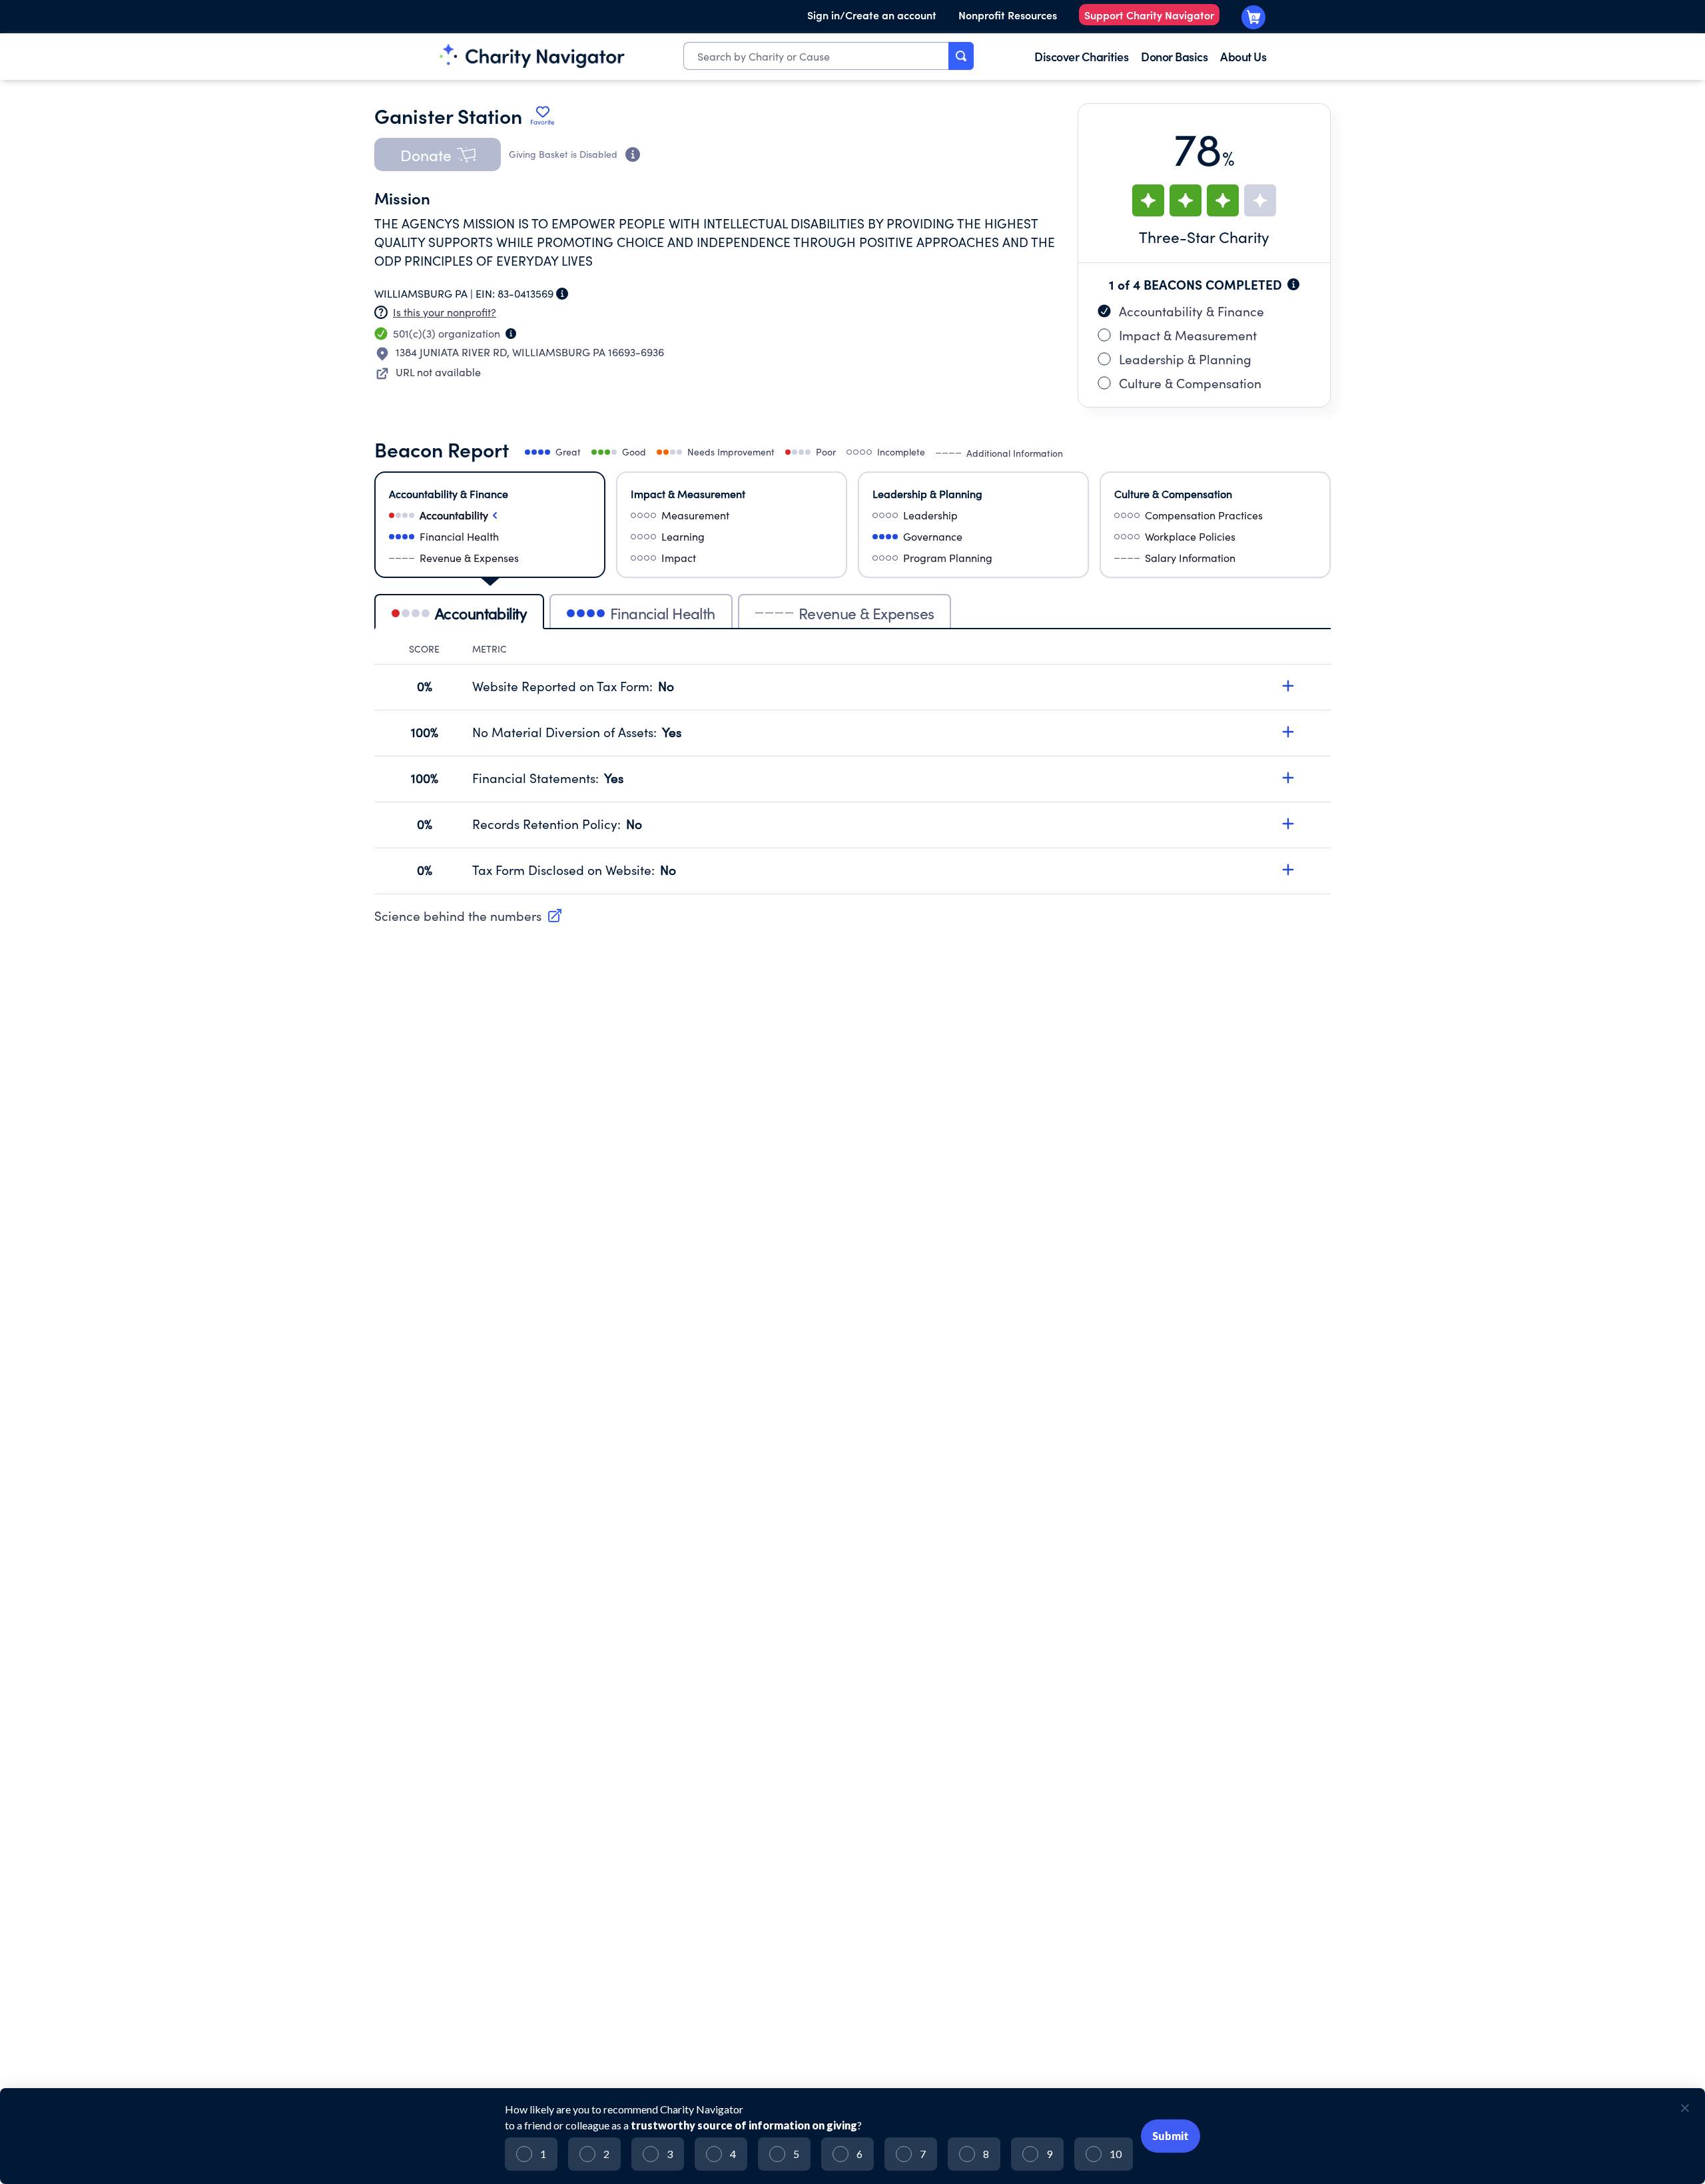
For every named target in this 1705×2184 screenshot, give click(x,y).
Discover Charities (1081, 56)
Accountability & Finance (1192, 311)
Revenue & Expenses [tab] (866, 613)
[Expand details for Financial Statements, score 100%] (1288, 778)
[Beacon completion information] (1293, 284)
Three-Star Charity (1204, 237)
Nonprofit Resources (1008, 15)
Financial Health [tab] (663, 613)
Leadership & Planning (1185, 359)
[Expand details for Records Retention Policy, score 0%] (1288, 824)
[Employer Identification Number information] (562, 294)
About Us (1243, 56)
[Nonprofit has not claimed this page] (381, 312)
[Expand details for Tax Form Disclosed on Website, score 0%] (1288, 870)
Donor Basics (1174, 56)
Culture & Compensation (1190, 383)
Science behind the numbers (458, 916)
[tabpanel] (852, 768)
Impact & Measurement (1188, 335)
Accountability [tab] (481, 613)
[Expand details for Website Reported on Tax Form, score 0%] (1288, 686)
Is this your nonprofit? (445, 312)
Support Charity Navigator (1149, 15)
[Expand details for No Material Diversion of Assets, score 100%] (1288, 732)
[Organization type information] (511, 334)
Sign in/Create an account (872, 15)
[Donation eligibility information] (633, 154)
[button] (438, 154)
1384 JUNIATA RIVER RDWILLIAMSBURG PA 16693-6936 (530, 352)
